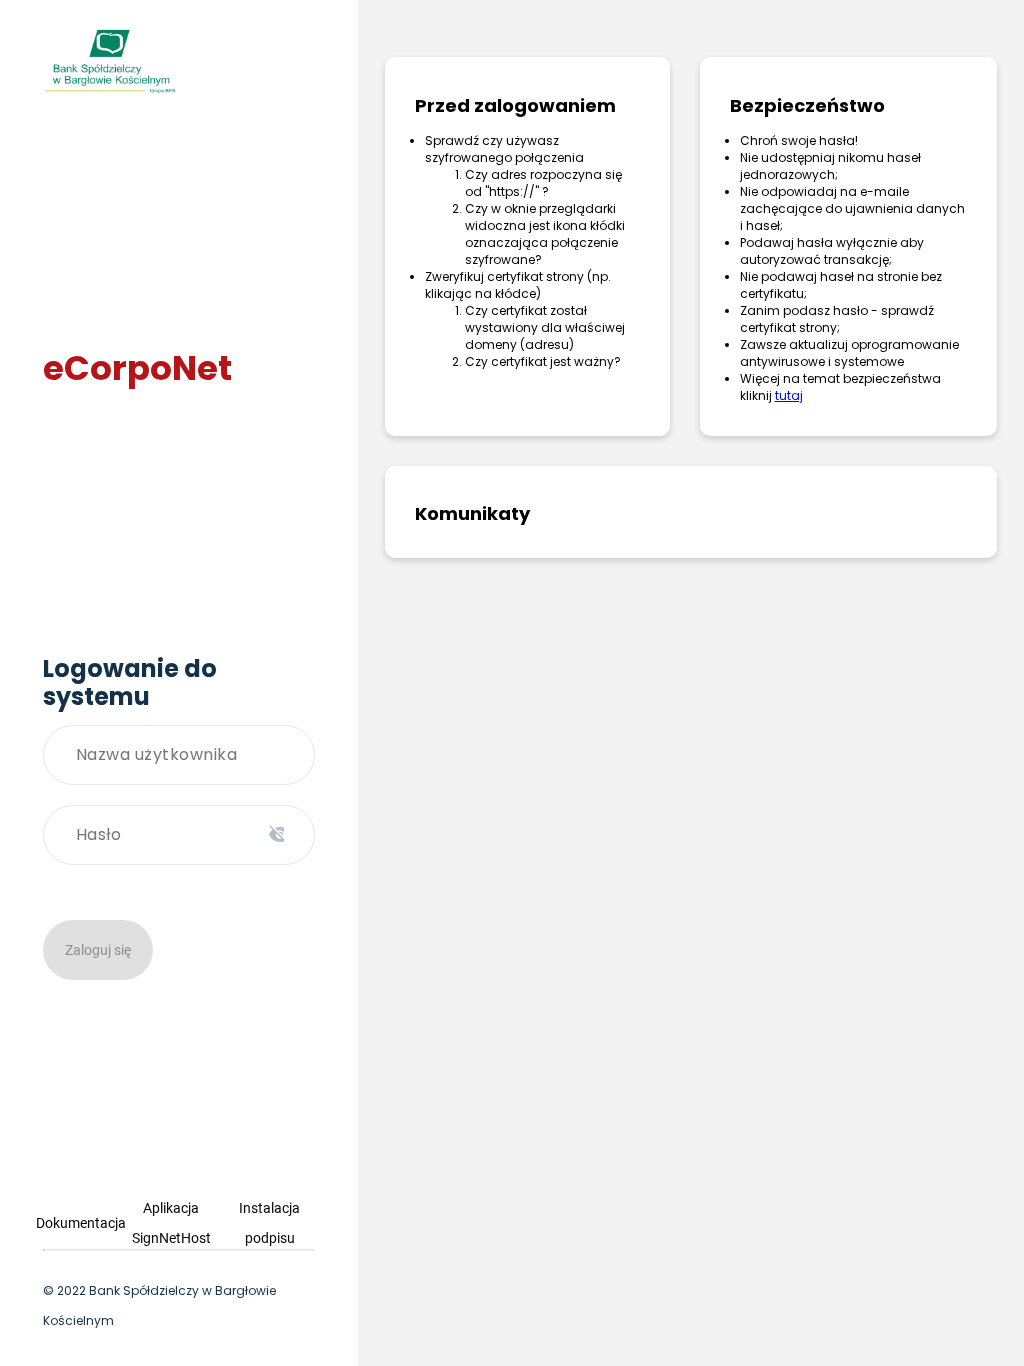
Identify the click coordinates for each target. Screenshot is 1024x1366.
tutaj (789, 395)
